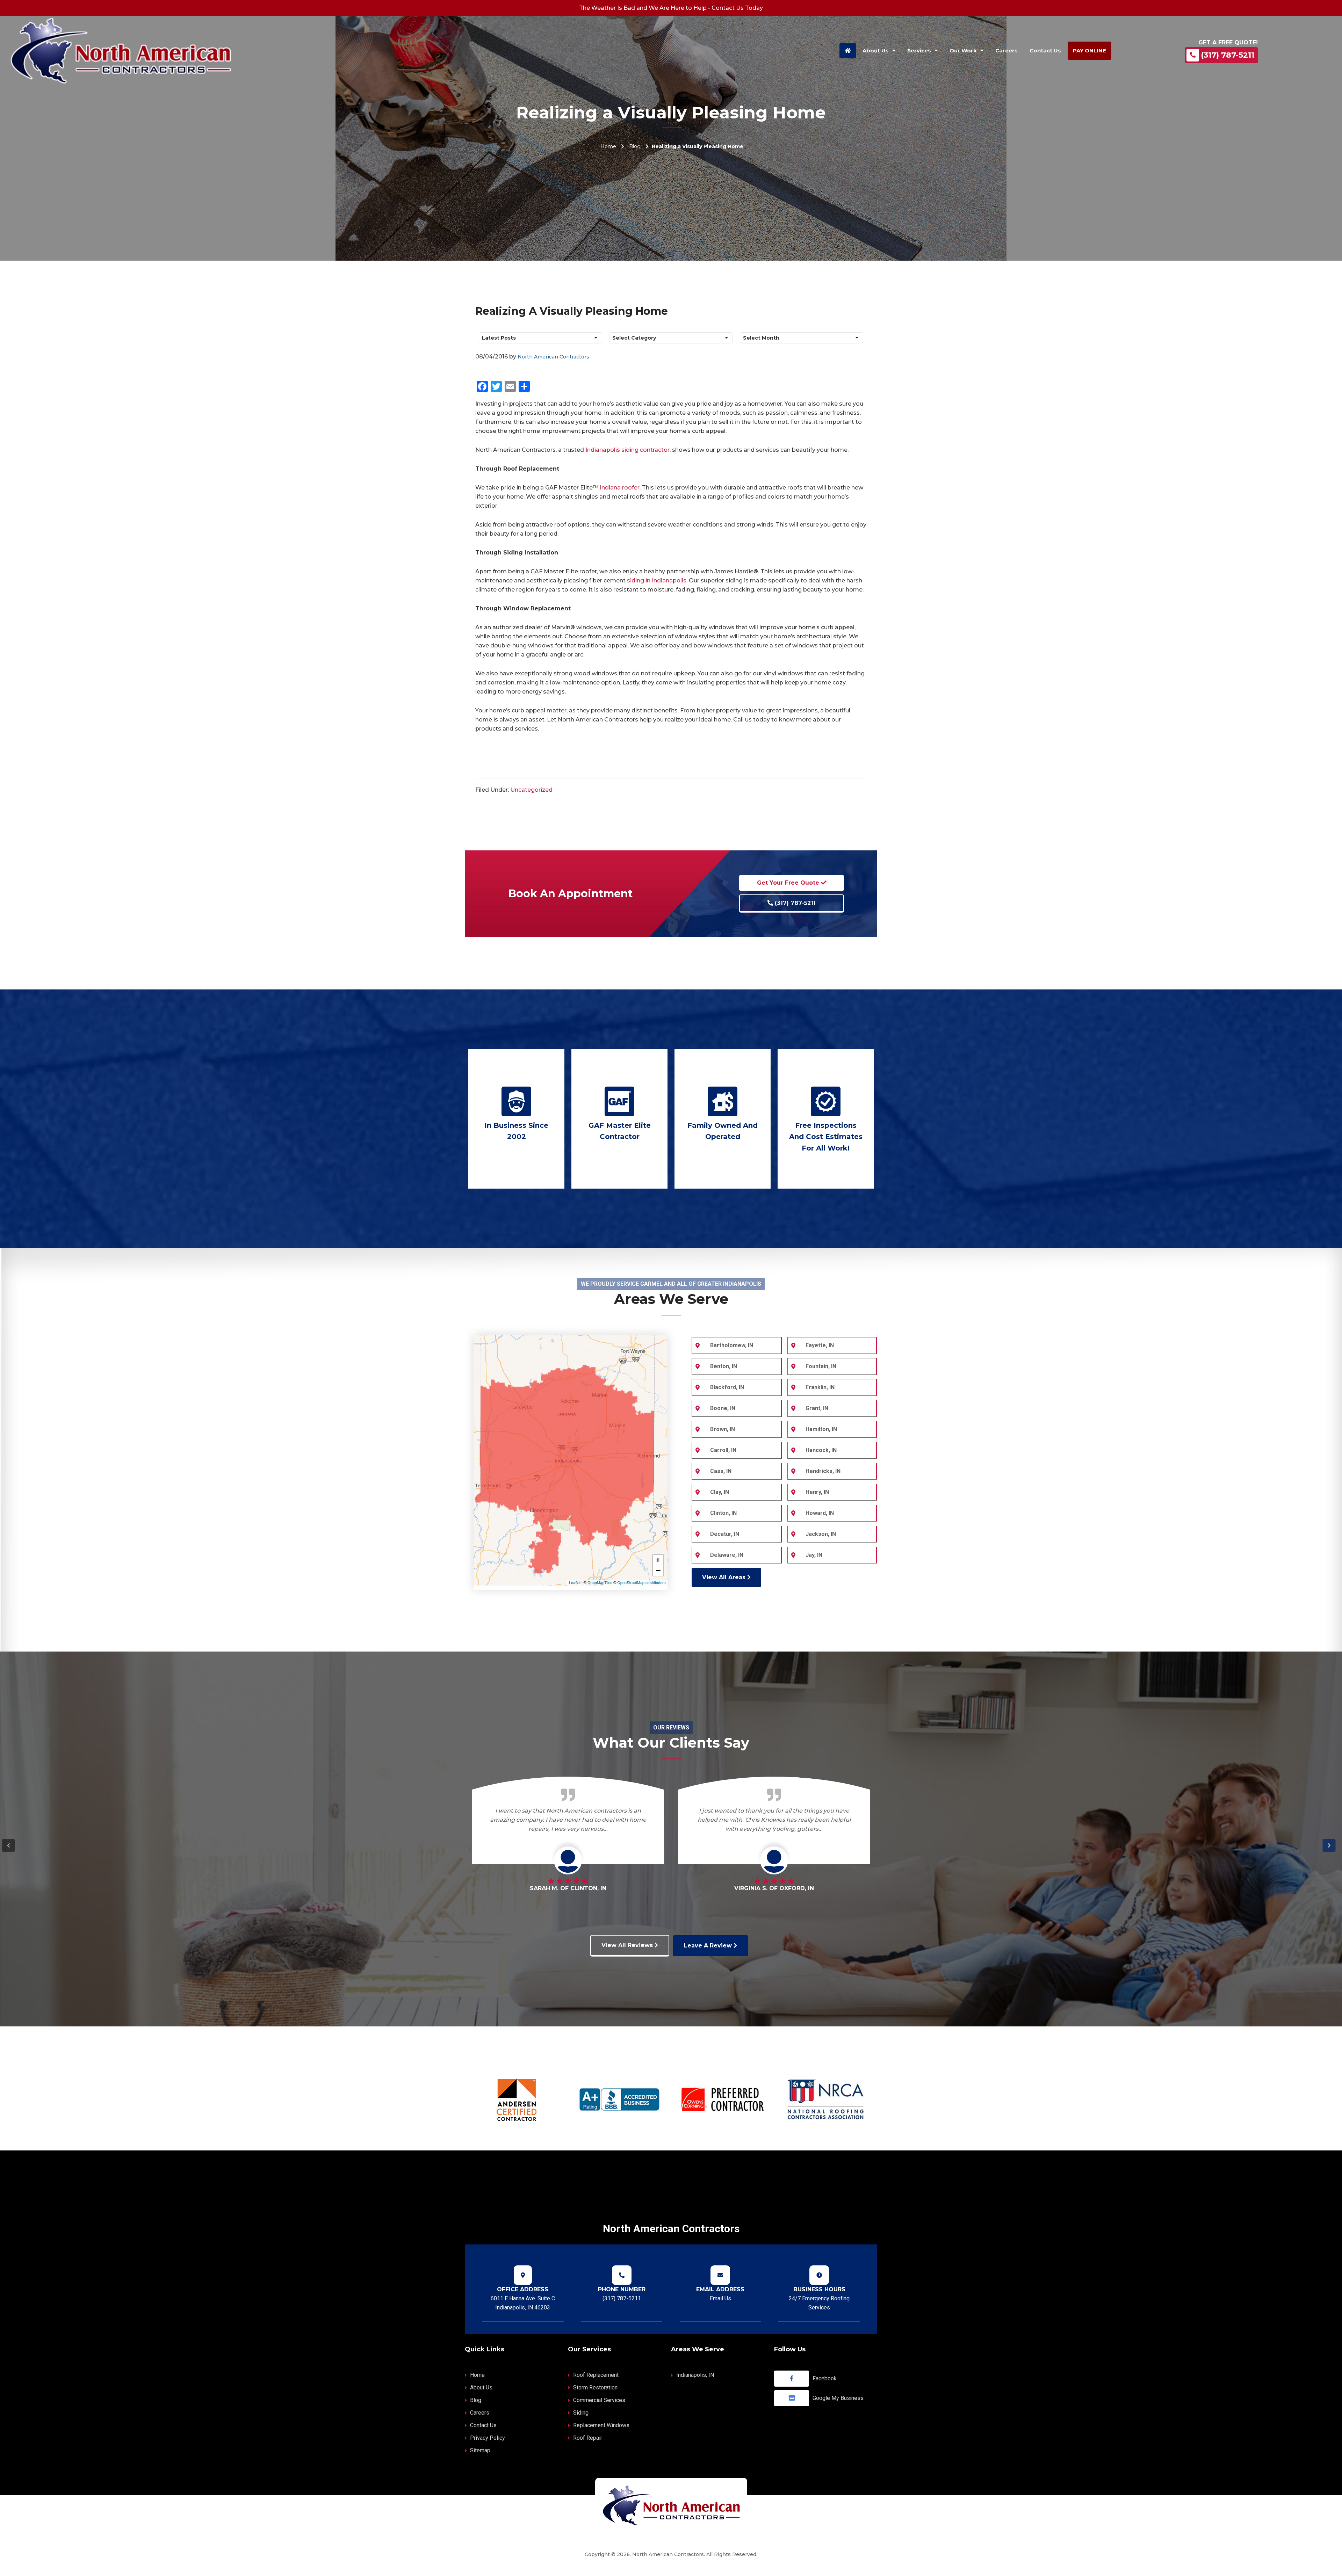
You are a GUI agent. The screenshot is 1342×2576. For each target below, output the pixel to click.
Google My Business (838, 2398)
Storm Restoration (595, 2388)
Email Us (720, 2298)
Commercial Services (599, 2400)
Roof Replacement (596, 2375)
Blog (635, 146)
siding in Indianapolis (657, 580)
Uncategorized (531, 790)
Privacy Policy (488, 2438)
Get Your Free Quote (789, 883)
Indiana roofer (620, 488)
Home (608, 146)
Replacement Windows (601, 2425)
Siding (581, 2413)
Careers (480, 2413)
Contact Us (483, 2425)
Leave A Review (709, 1946)
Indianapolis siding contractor (627, 450)
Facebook (825, 2378)
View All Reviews (628, 1945)
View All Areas (725, 1577)
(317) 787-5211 (1228, 55)
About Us (481, 2388)
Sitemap (480, 2450)
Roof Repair (588, 2438)
